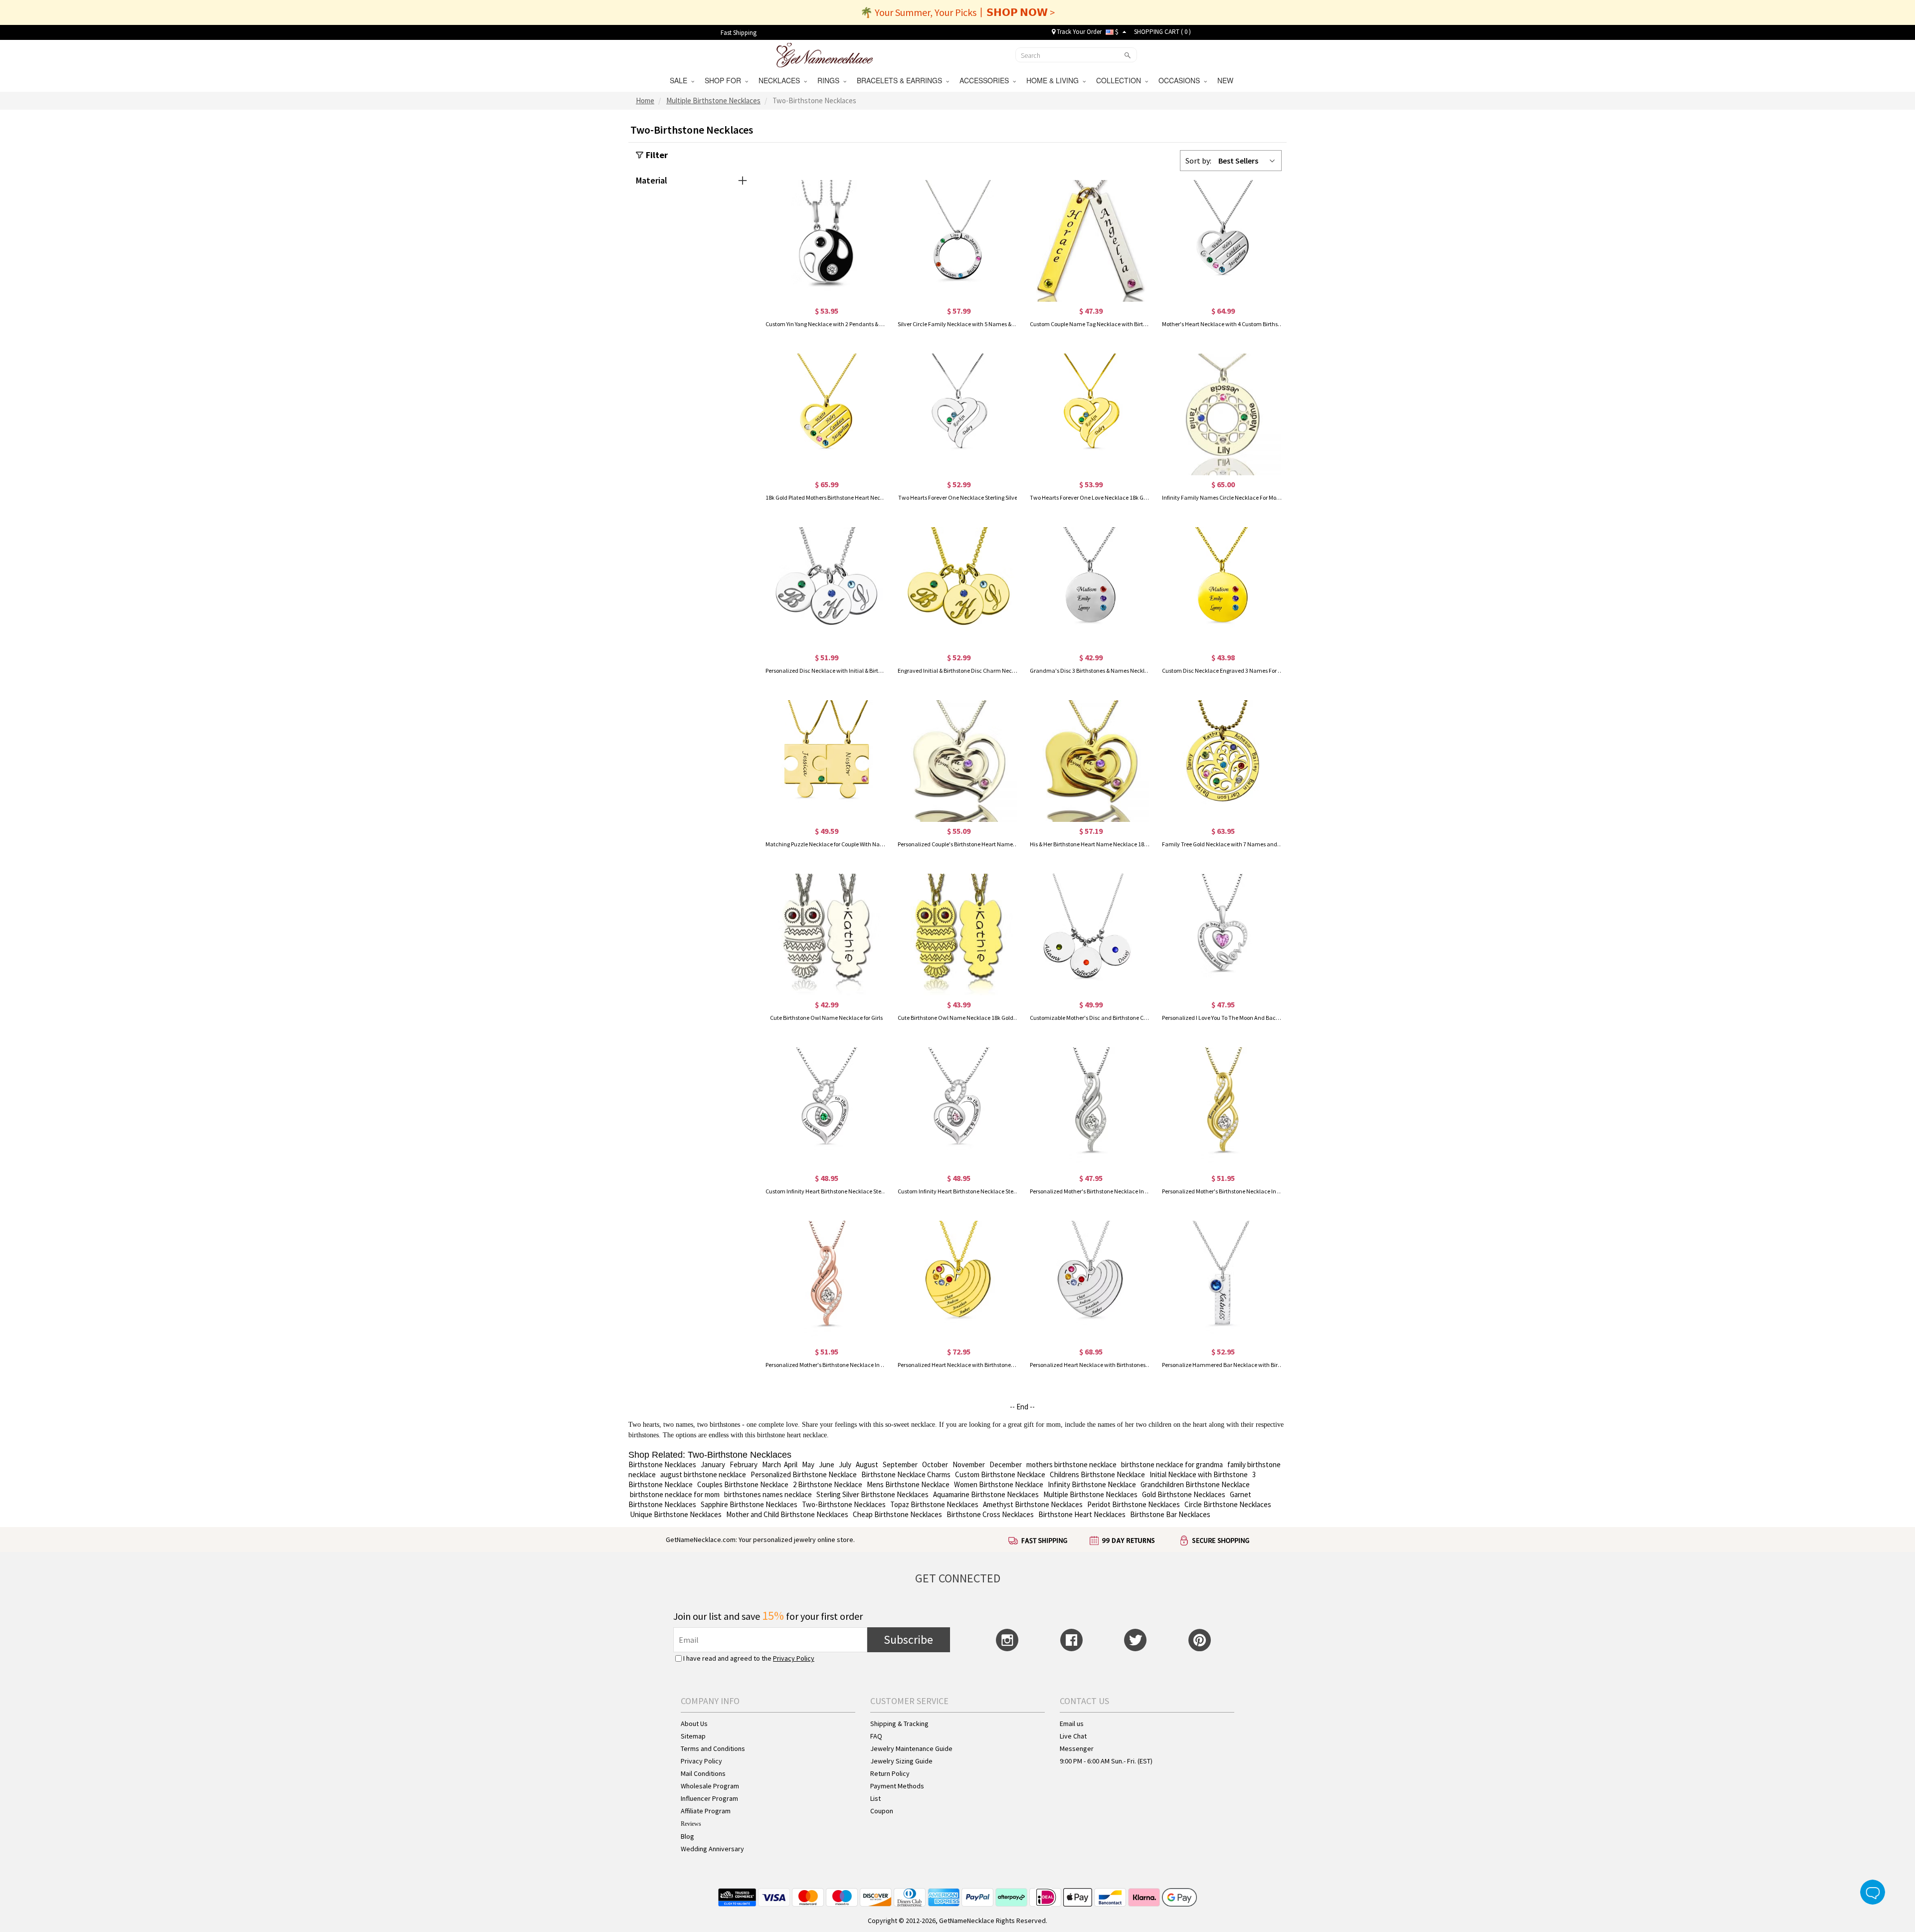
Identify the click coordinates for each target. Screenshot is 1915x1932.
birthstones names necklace (768, 1494)
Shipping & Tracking (899, 1724)
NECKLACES (781, 80)
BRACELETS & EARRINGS (901, 80)
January (713, 1464)
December (1006, 1464)
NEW (1226, 80)
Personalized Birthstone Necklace (804, 1474)
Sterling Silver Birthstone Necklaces (872, 1494)
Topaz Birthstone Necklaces (934, 1504)
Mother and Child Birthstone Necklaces (787, 1514)
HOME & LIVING (1054, 80)
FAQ (876, 1736)
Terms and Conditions (713, 1748)
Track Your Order (1078, 32)
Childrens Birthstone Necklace (1097, 1474)
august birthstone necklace (703, 1474)
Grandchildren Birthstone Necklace (1195, 1484)
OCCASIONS (1181, 80)
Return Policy (890, 1773)
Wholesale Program (710, 1786)
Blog (687, 1836)
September (900, 1464)
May (808, 1464)
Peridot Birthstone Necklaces (1134, 1504)
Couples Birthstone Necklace (743, 1484)
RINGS (830, 80)
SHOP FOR (725, 80)
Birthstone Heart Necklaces (1082, 1514)
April (791, 1464)
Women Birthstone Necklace (999, 1484)
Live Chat (1073, 1736)
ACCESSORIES (986, 80)
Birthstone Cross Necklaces (990, 1514)
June (827, 1464)
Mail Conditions (703, 1773)
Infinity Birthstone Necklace (1092, 1484)
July (845, 1464)
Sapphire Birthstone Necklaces (749, 1504)
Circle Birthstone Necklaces (1228, 1504)
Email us (1072, 1724)
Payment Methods (897, 1786)
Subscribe (908, 1640)
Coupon (882, 1811)
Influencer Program (709, 1798)
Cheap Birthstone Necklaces (897, 1514)
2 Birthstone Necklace (828, 1484)
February (744, 1464)
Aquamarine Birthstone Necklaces (985, 1494)
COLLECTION (1121, 80)
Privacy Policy (794, 1658)
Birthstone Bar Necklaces (1170, 1514)
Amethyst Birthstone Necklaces (1033, 1504)
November (969, 1464)
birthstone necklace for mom (675, 1494)
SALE (680, 80)
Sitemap (693, 1736)
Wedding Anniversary (712, 1849)
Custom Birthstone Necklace (1000, 1474)
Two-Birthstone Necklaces (844, 1504)
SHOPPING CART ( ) (1162, 32)
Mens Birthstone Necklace (908, 1484)
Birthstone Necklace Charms (906, 1474)
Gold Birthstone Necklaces (1184, 1494)
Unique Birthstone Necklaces (676, 1514)
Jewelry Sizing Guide (901, 1761)
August (867, 1464)
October (935, 1464)
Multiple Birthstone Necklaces (1090, 1494)
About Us (694, 1724)
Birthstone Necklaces (662, 1464)
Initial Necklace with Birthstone (1199, 1474)
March (771, 1464)
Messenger (1077, 1748)
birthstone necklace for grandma (1172, 1464)
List (875, 1798)
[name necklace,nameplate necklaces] (825, 54)
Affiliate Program (706, 1811)
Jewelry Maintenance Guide (911, 1748)
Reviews (691, 1824)
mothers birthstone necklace (1071, 1464)
